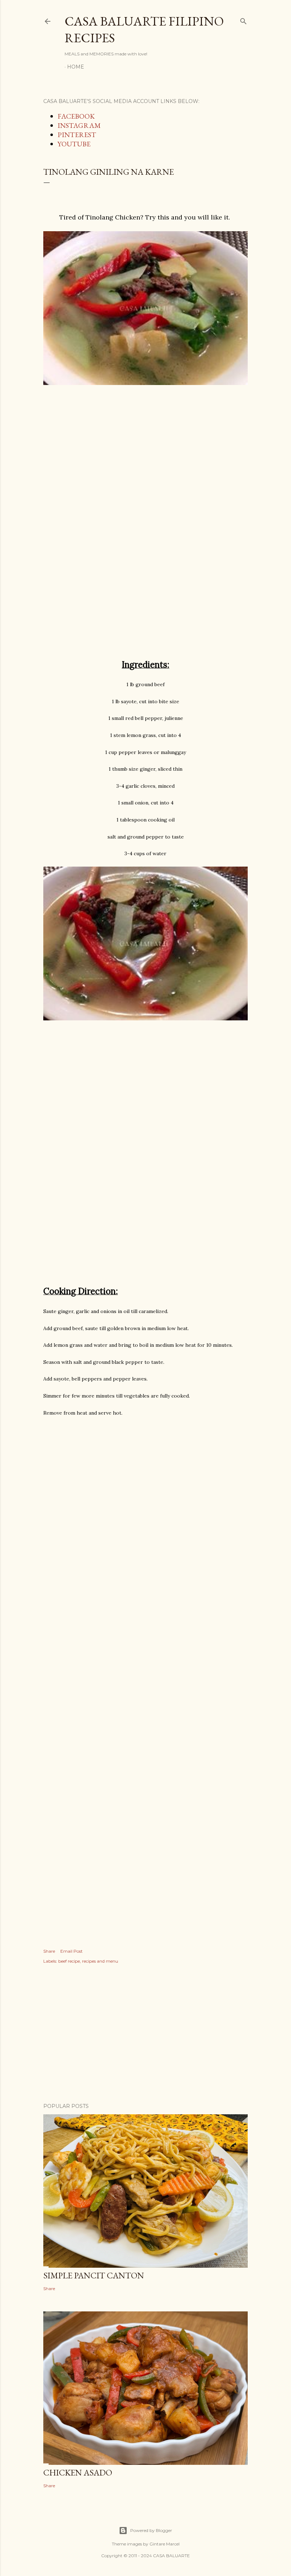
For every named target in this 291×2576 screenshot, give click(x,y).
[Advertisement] (145, 468)
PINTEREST (77, 135)
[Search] (243, 20)
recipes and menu (100, 1961)
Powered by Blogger (151, 2530)
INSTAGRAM (79, 125)
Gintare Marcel (164, 2544)
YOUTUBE (74, 144)
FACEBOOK (76, 116)
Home (76, 67)
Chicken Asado (78, 2472)
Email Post (72, 1951)
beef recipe (69, 1961)
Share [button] (49, 1951)
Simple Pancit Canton (94, 2275)
